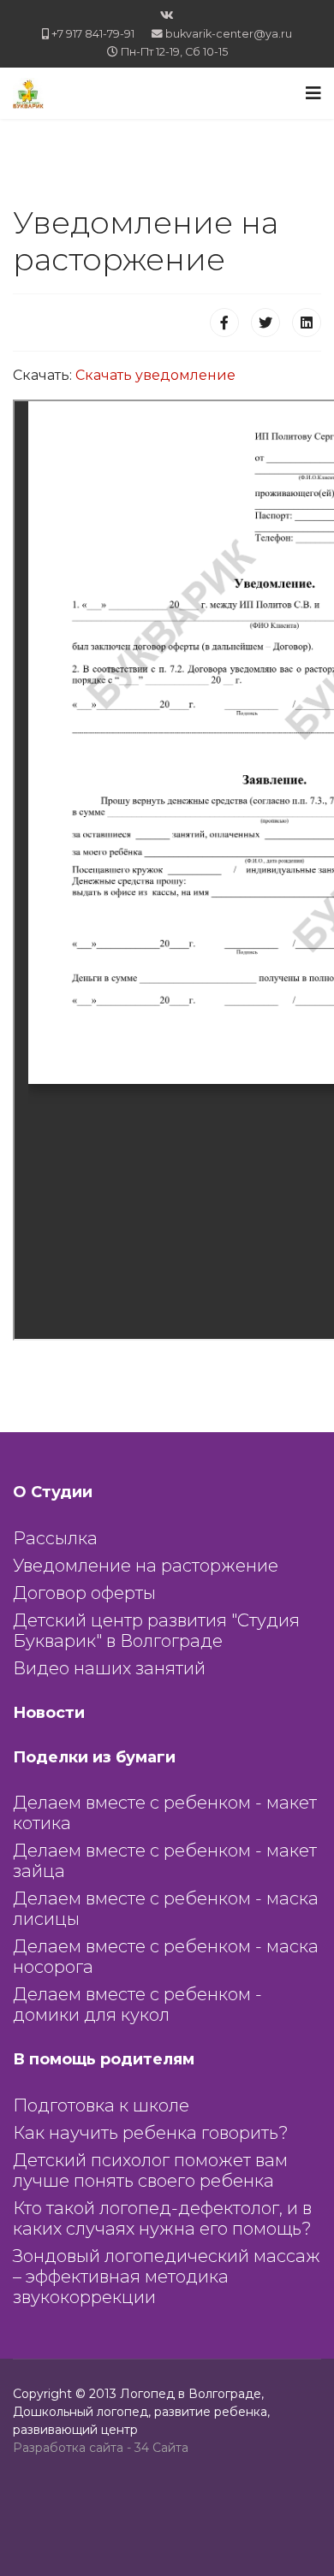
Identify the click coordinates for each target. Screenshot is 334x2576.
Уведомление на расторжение (146, 1566)
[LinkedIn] (307, 323)
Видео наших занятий (109, 1668)
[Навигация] (313, 93)
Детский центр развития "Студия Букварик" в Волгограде (156, 1631)
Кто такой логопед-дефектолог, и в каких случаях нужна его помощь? (162, 2218)
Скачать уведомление (155, 375)
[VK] (167, 15)
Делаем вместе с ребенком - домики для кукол (137, 2005)
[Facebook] (224, 323)
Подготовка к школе (101, 2105)
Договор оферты (84, 1593)
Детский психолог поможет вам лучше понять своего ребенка (150, 2170)
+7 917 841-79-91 (93, 34)
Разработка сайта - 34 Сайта (101, 2448)
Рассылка (55, 1538)
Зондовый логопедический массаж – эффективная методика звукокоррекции (167, 2277)
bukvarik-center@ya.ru (229, 34)
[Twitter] (265, 323)
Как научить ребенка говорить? (151, 2133)
